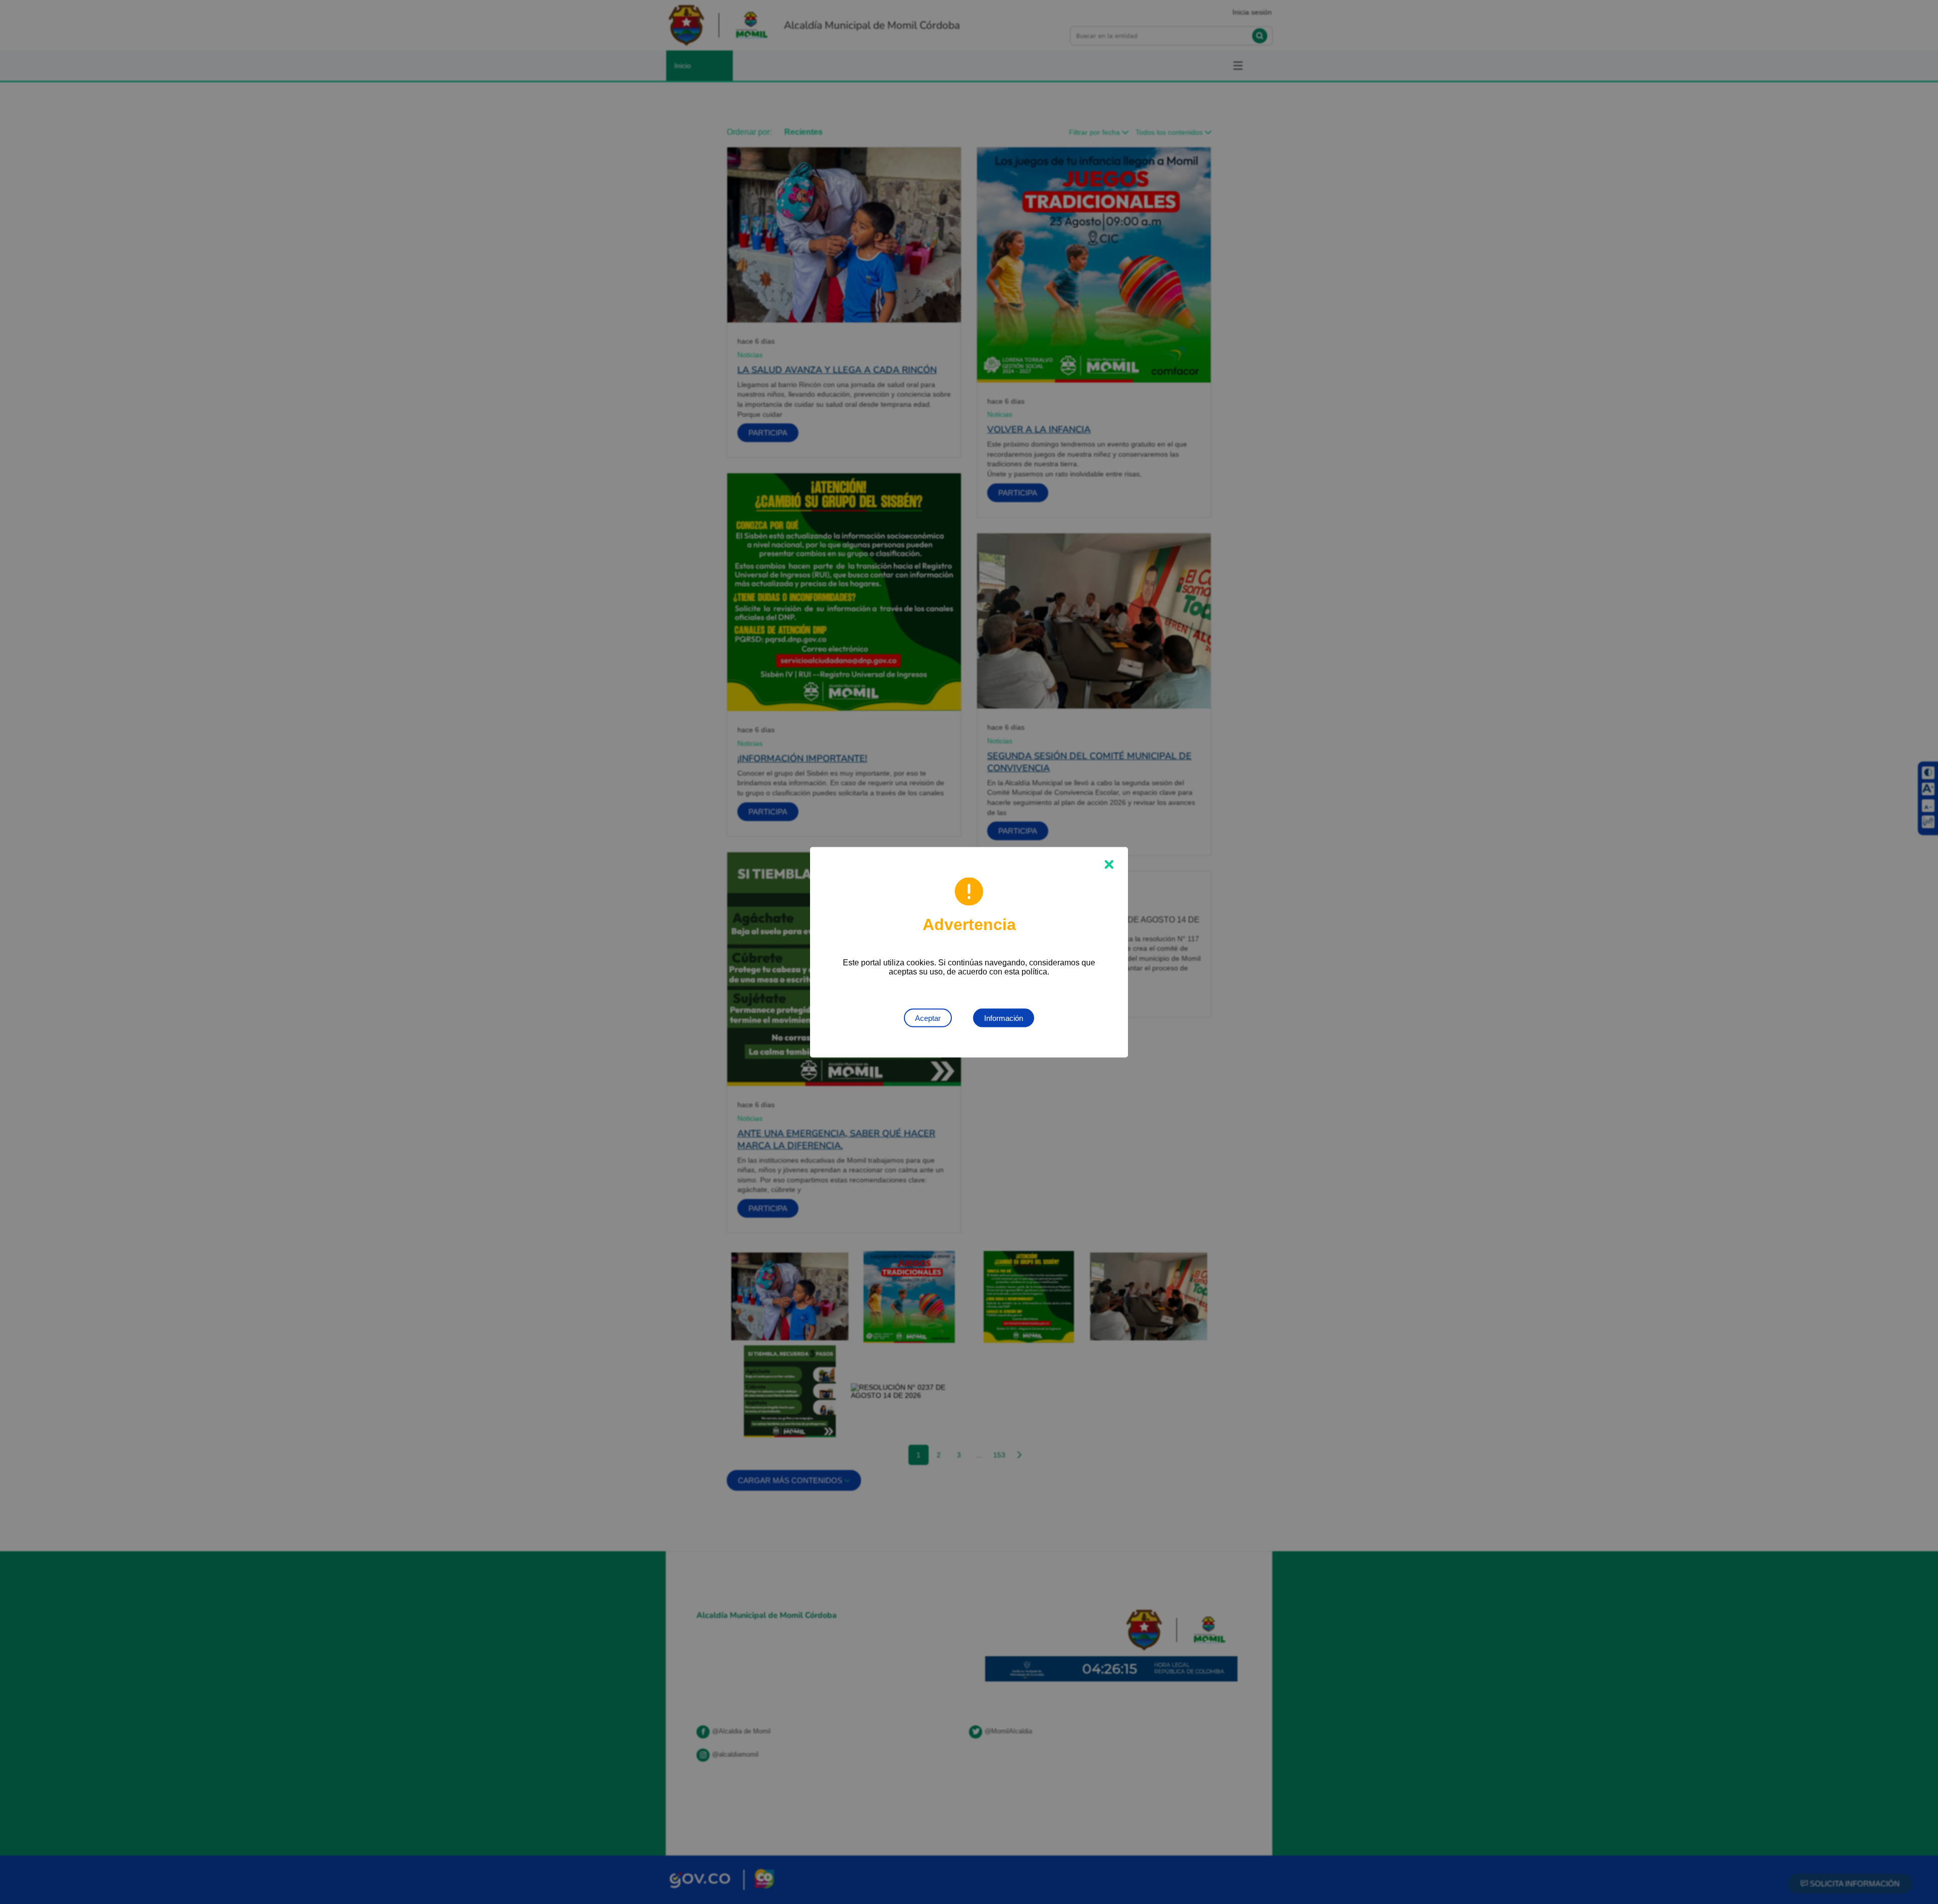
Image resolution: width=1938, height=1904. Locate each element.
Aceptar (928, 1018)
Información (1004, 1018)
